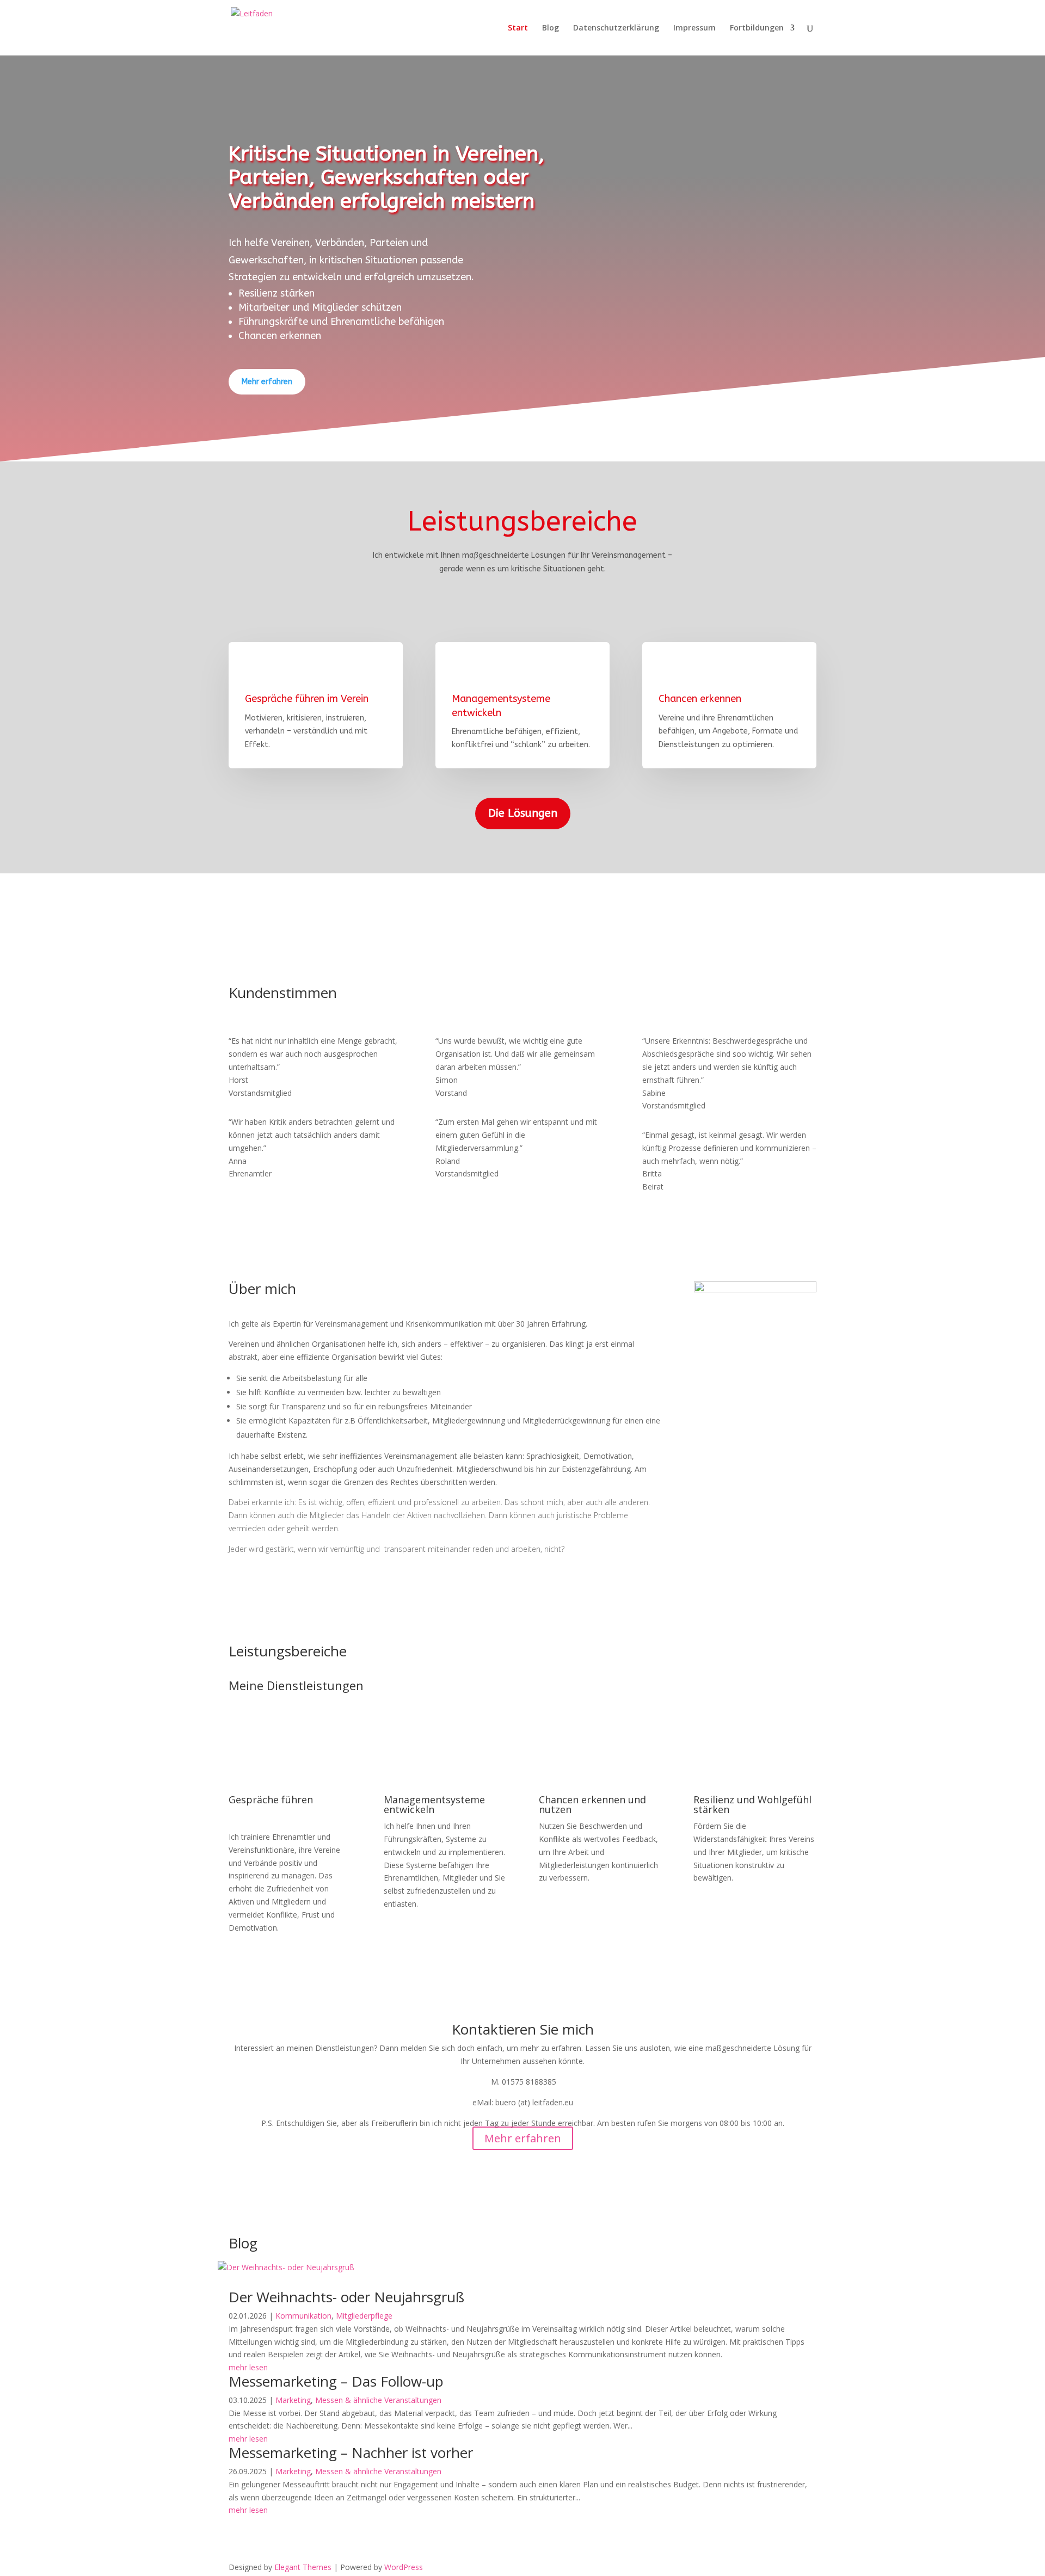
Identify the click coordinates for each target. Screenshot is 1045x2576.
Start (518, 28)
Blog (551, 28)
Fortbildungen (757, 28)
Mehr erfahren (267, 382)
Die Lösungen (523, 813)
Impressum (694, 28)
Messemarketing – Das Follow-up (336, 2381)
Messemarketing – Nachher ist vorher (351, 2452)
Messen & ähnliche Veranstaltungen (378, 2400)
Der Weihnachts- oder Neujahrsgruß (346, 2297)
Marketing (293, 2400)
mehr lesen (248, 2367)
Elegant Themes (303, 2567)
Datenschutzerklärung (616, 28)
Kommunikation (303, 2316)
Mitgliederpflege (364, 2316)
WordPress (404, 2567)
